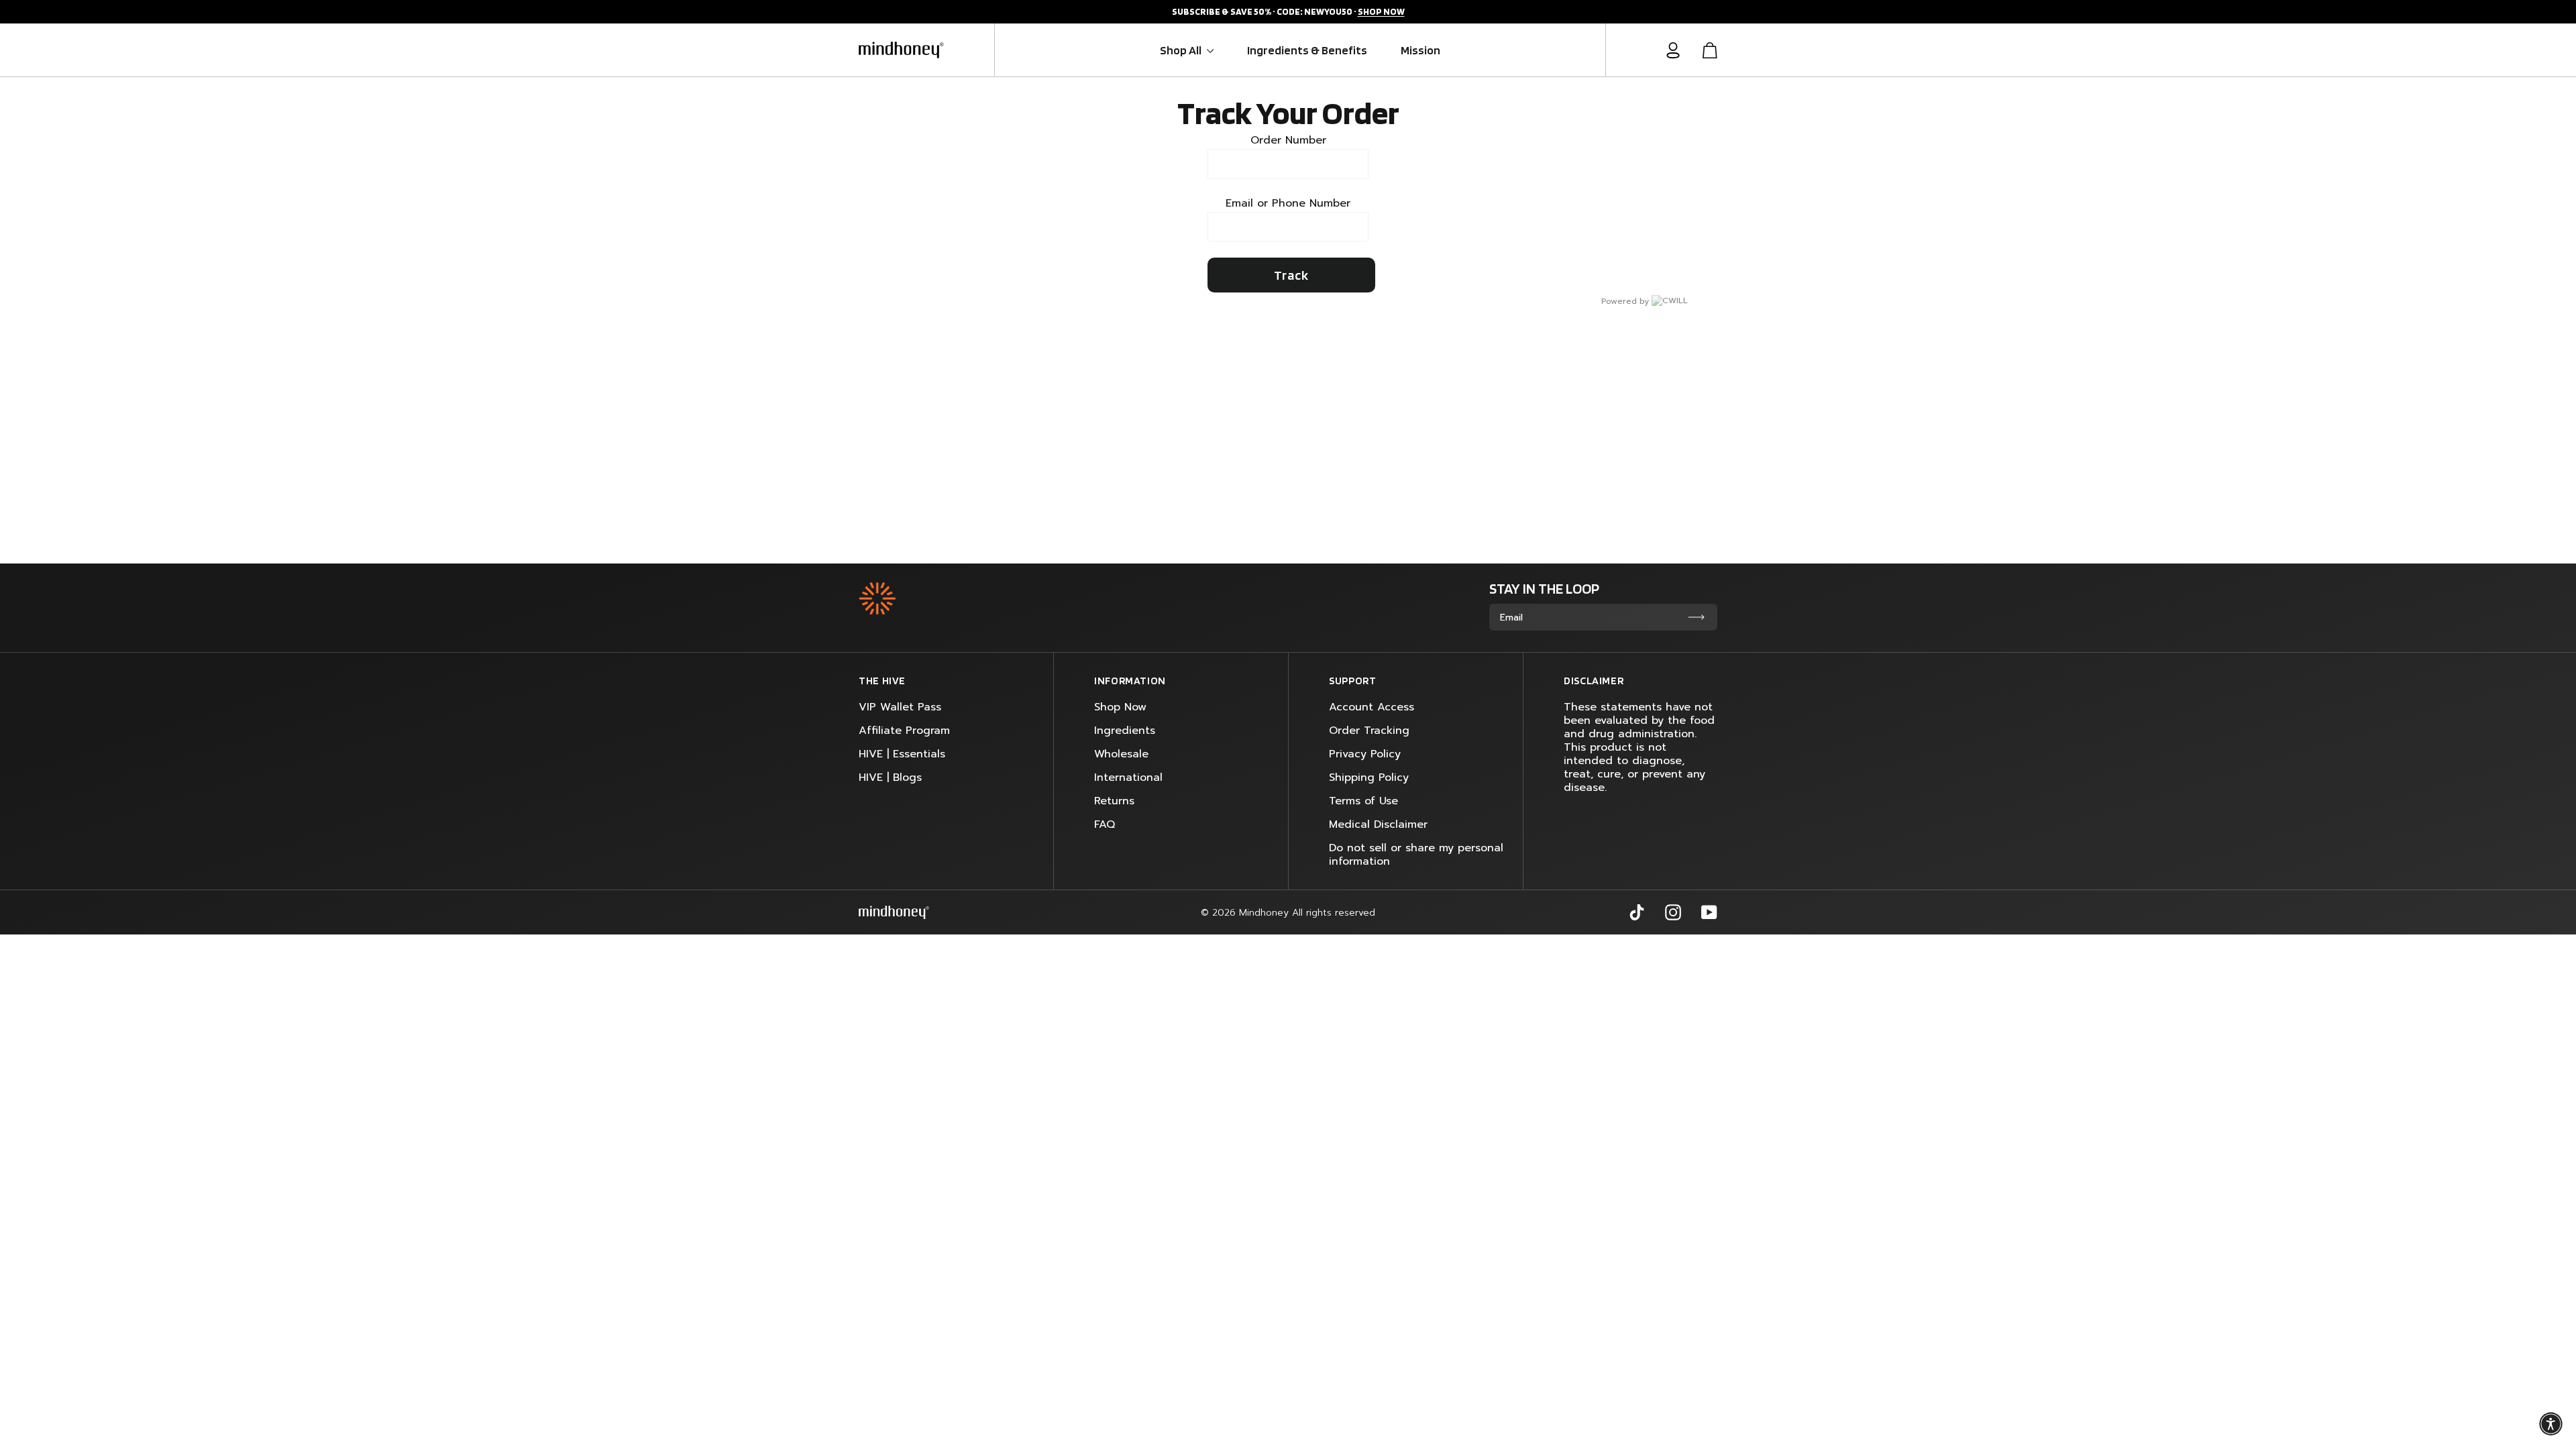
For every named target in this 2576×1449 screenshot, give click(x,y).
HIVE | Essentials (902, 754)
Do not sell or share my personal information (1416, 855)
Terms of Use (1363, 801)
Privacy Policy (1365, 754)
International (1128, 777)
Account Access (1372, 707)
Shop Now (1120, 707)
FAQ (1105, 824)
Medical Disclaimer (1378, 824)
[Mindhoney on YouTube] (1709, 912)
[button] (2551, 1424)
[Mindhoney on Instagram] (1673, 912)
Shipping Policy (1369, 777)
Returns (1114, 801)
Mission (1420, 50)
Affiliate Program (904, 731)
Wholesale (1121, 754)
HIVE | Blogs (890, 777)
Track (1291, 275)
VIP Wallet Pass (900, 707)
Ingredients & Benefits (1307, 50)
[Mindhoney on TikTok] (1637, 912)
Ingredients (1125, 731)
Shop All (1182, 50)
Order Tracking (1369, 731)
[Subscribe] (1697, 617)
